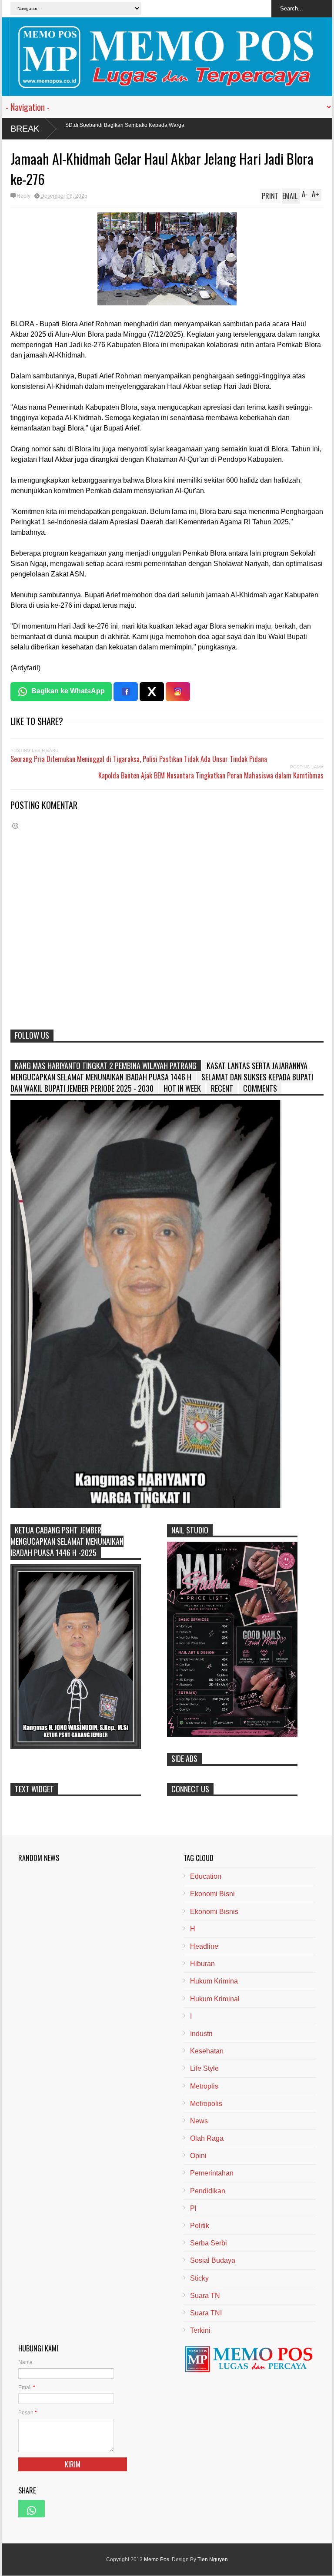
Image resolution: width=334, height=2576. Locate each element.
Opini (198, 2156)
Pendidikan (208, 2191)
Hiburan (202, 1964)
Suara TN (205, 2296)
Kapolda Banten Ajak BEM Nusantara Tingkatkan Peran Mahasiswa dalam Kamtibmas (211, 775)
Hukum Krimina (214, 1981)
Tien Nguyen (213, 2559)
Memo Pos (157, 2559)
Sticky (199, 2278)
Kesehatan (207, 2051)
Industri (201, 2034)
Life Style (204, 2068)
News (199, 2121)
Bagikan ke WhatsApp (68, 691)
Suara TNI (206, 2313)
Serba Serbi (209, 2243)
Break (25, 129)
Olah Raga (207, 2138)
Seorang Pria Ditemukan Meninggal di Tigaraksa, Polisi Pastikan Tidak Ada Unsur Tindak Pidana (139, 759)
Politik (200, 2226)
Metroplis (204, 2086)
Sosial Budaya (213, 2260)
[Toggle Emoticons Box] (15, 826)
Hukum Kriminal (215, 1999)
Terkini (200, 2330)
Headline (204, 1946)
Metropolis (206, 2104)
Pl (193, 2208)
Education (206, 1876)
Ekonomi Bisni (212, 1894)
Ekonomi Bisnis (214, 1912)
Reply (23, 196)
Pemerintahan (212, 2173)
